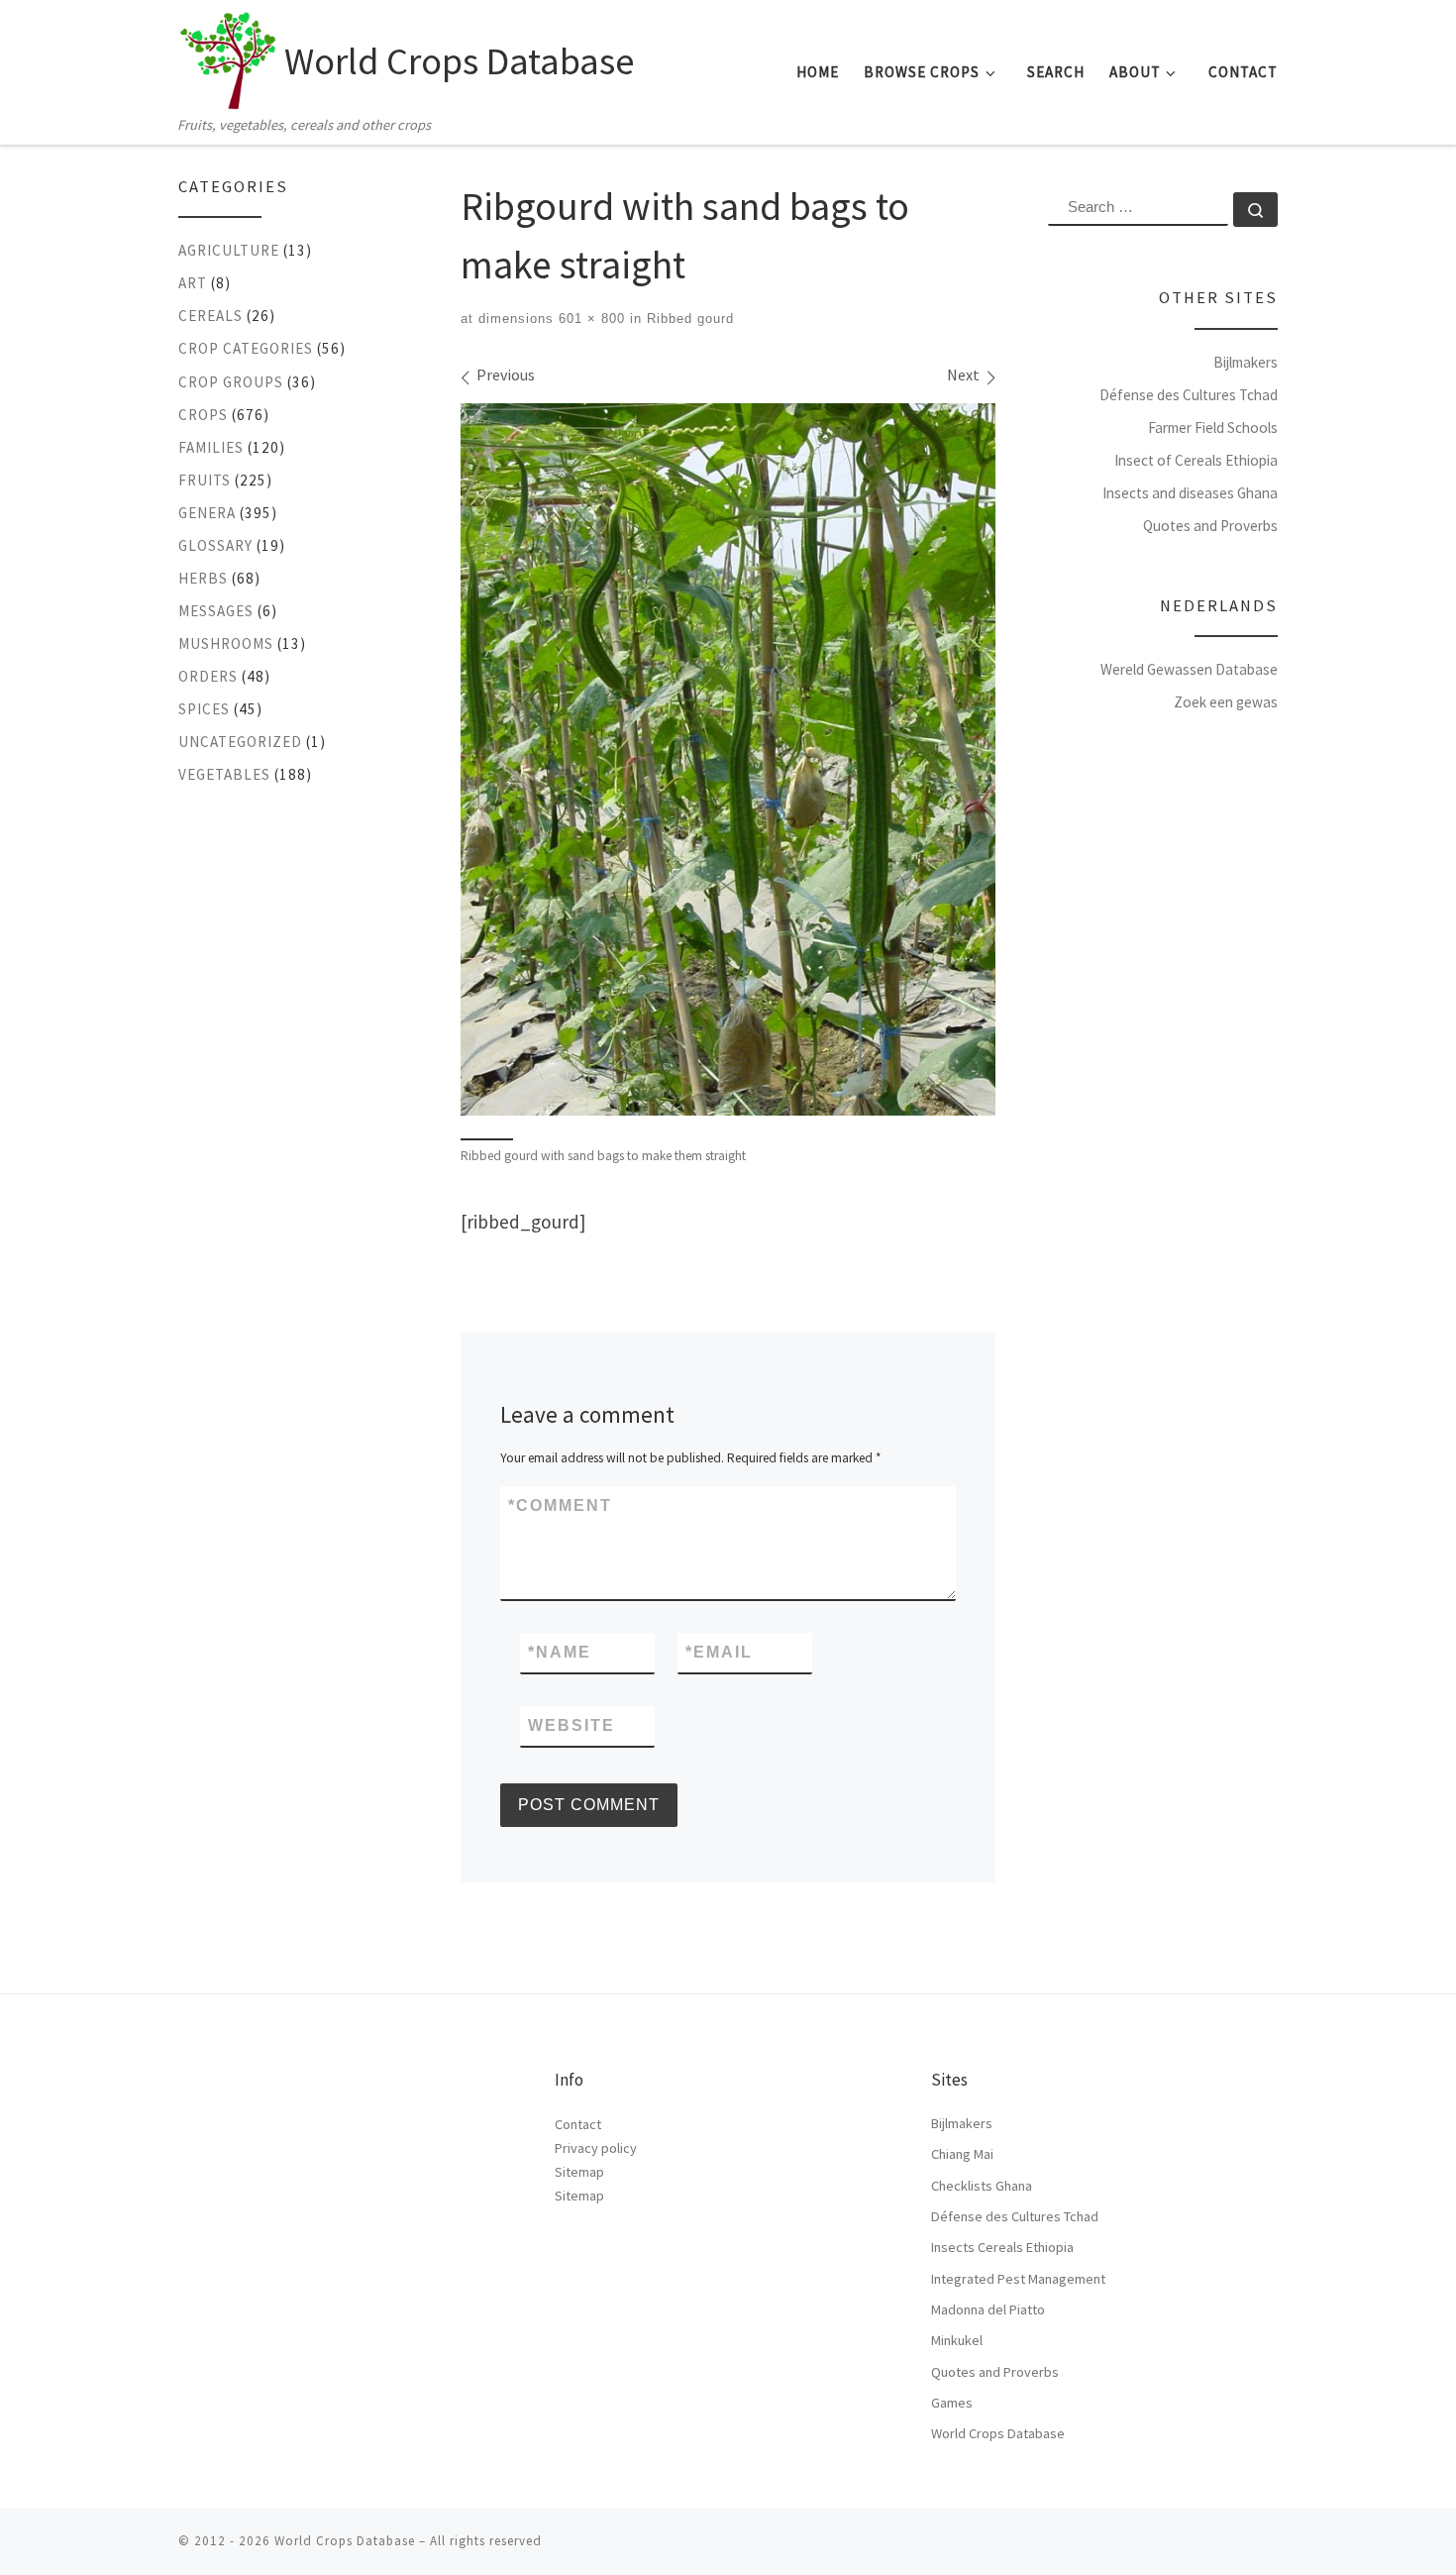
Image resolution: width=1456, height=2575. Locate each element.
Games (952, 2403)
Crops (203, 415)
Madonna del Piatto (988, 2309)
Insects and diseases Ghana (1190, 493)
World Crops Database (998, 2433)
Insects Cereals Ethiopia (1002, 2247)
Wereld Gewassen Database (1189, 669)
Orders (208, 676)
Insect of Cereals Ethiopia (1196, 460)
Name (560, 1652)
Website (572, 1725)
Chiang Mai (962, 2154)
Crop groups (231, 382)
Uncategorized (240, 742)
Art (193, 283)
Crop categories (246, 348)
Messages (216, 611)
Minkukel (957, 2340)
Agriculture (229, 250)
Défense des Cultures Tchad (1189, 395)
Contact (578, 2124)
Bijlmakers (1246, 362)
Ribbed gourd (688, 319)
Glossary (215, 545)
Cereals (210, 316)
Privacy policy (596, 2148)
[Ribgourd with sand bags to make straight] (728, 759)
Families (211, 447)
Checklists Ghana (982, 2186)
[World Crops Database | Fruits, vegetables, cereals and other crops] (228, 55)
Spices (204, 709)
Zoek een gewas (1226, 702)
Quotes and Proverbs (1210, 526)
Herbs (203, 578)
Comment (560, 1505)
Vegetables (224, 774)
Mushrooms (226, 644)
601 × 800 (589, 319)
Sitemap (579, 2172)
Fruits (205, 480)
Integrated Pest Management (1018, 2279)
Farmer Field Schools (1213, 428)
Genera (207, 513)
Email (719, 1652)
